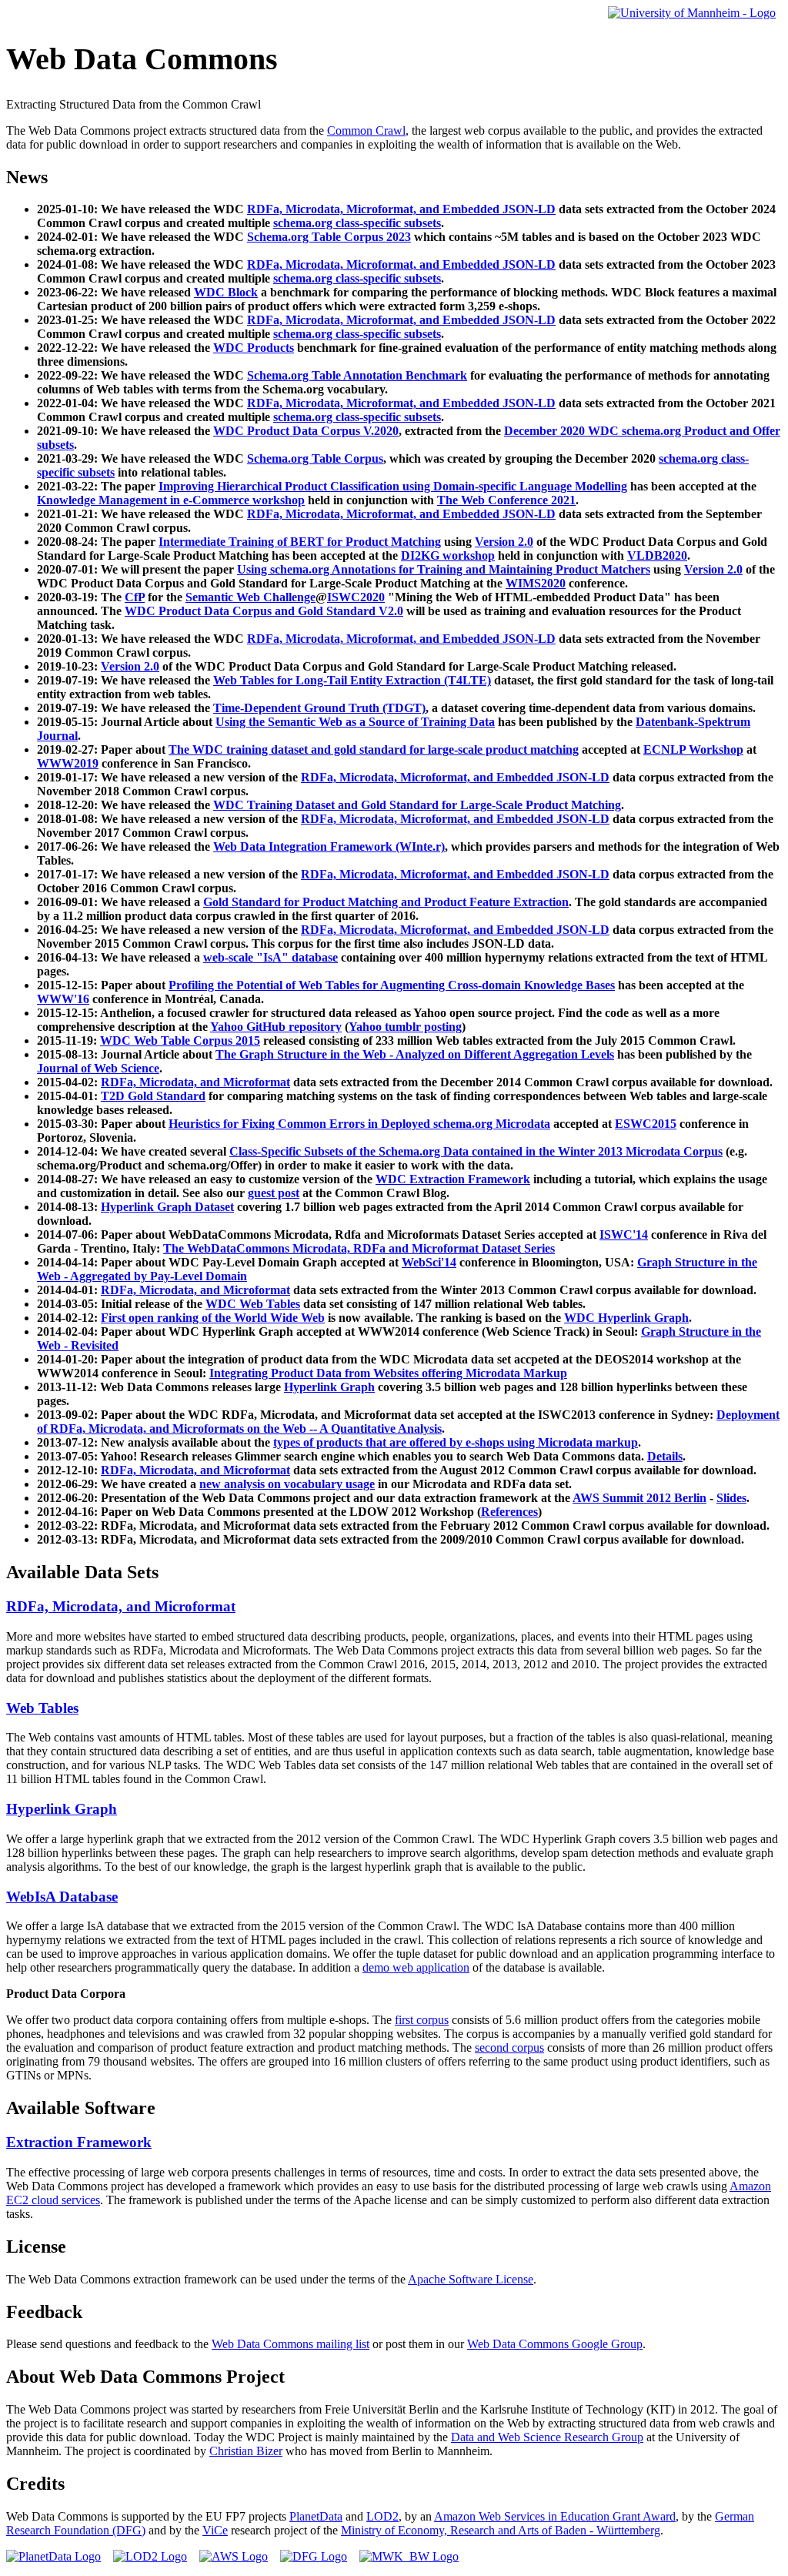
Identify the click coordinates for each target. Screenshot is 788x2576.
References (509, 1512)
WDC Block (226, 292)
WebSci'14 (429, 1262)
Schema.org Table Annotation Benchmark (357, 375)
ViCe (215, 2530)
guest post (274, 1193)
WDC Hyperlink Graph (626, 1318)
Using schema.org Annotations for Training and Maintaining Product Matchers (444, 569)
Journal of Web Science (98, 1068)
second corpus (509, 2047)
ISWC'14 (624, 1234)
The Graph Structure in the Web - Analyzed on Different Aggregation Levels (415, 1054)
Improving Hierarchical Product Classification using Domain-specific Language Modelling (393, 486)
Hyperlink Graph (329, 1387)
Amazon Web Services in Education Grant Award (555, 2516)
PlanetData (316, 2516)
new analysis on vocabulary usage (287, 1484)
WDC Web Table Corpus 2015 (180, 1040)
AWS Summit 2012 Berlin (639, 1498)
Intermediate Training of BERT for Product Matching (300, 542)
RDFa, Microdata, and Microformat (195, 1082)
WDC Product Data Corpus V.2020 (306, 431)
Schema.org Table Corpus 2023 (329, 237)
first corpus (422, 2020)
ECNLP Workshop (693, 749)
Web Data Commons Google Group (555, 2344)
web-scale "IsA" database (270, 957)
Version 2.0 (504, 542)
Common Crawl (366, 130)
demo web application (416, 1967)
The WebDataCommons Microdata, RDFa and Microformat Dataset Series (359, 1248)
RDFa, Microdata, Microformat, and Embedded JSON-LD (401, 209)
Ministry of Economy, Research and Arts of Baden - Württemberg (501, 2530)
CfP (135, 597)
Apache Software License (471, 2279)
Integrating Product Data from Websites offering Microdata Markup (388, 1373)
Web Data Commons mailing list (290, 2344)
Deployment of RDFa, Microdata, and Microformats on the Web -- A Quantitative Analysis (408, 1422)
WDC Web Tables (253, 1304)
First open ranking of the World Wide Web (213, 1318)
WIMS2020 (536, 583)
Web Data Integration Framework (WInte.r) (329, 846)
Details (665, 1456)
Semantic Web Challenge (250, 597)
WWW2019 (68, 763)
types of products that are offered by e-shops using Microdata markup (456, 1442)
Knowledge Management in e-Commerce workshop (171, 500)
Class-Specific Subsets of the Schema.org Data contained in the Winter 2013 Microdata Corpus (476, 1151)
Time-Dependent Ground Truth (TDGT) (319, 708)
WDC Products (254, 348)
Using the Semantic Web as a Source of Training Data (355, 722)
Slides (731, 1498)
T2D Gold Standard (153, 1096)
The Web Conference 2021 (506, 500)
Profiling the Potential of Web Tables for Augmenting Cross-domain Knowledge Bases (392, 985)
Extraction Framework (79, 2142)
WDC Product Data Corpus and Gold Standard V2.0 (264, 611)
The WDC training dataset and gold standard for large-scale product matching (374, 749)
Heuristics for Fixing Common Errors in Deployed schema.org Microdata (359, 1124)
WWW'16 (63, 999)
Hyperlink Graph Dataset (167, 1207)
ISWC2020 (356, 597)
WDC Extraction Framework (453, 1179)
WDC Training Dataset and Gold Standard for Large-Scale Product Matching (417, 805)
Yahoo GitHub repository (276, 1027)
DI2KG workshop (448, 555)
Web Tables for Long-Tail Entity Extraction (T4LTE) (352, 680)
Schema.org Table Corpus (315, 458)
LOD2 (382, 2516)
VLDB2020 (657, 555)
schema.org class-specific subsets (357, 223)
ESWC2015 (646, 1124)
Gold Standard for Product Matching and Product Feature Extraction (386, 902)
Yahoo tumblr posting (405, 1027)
